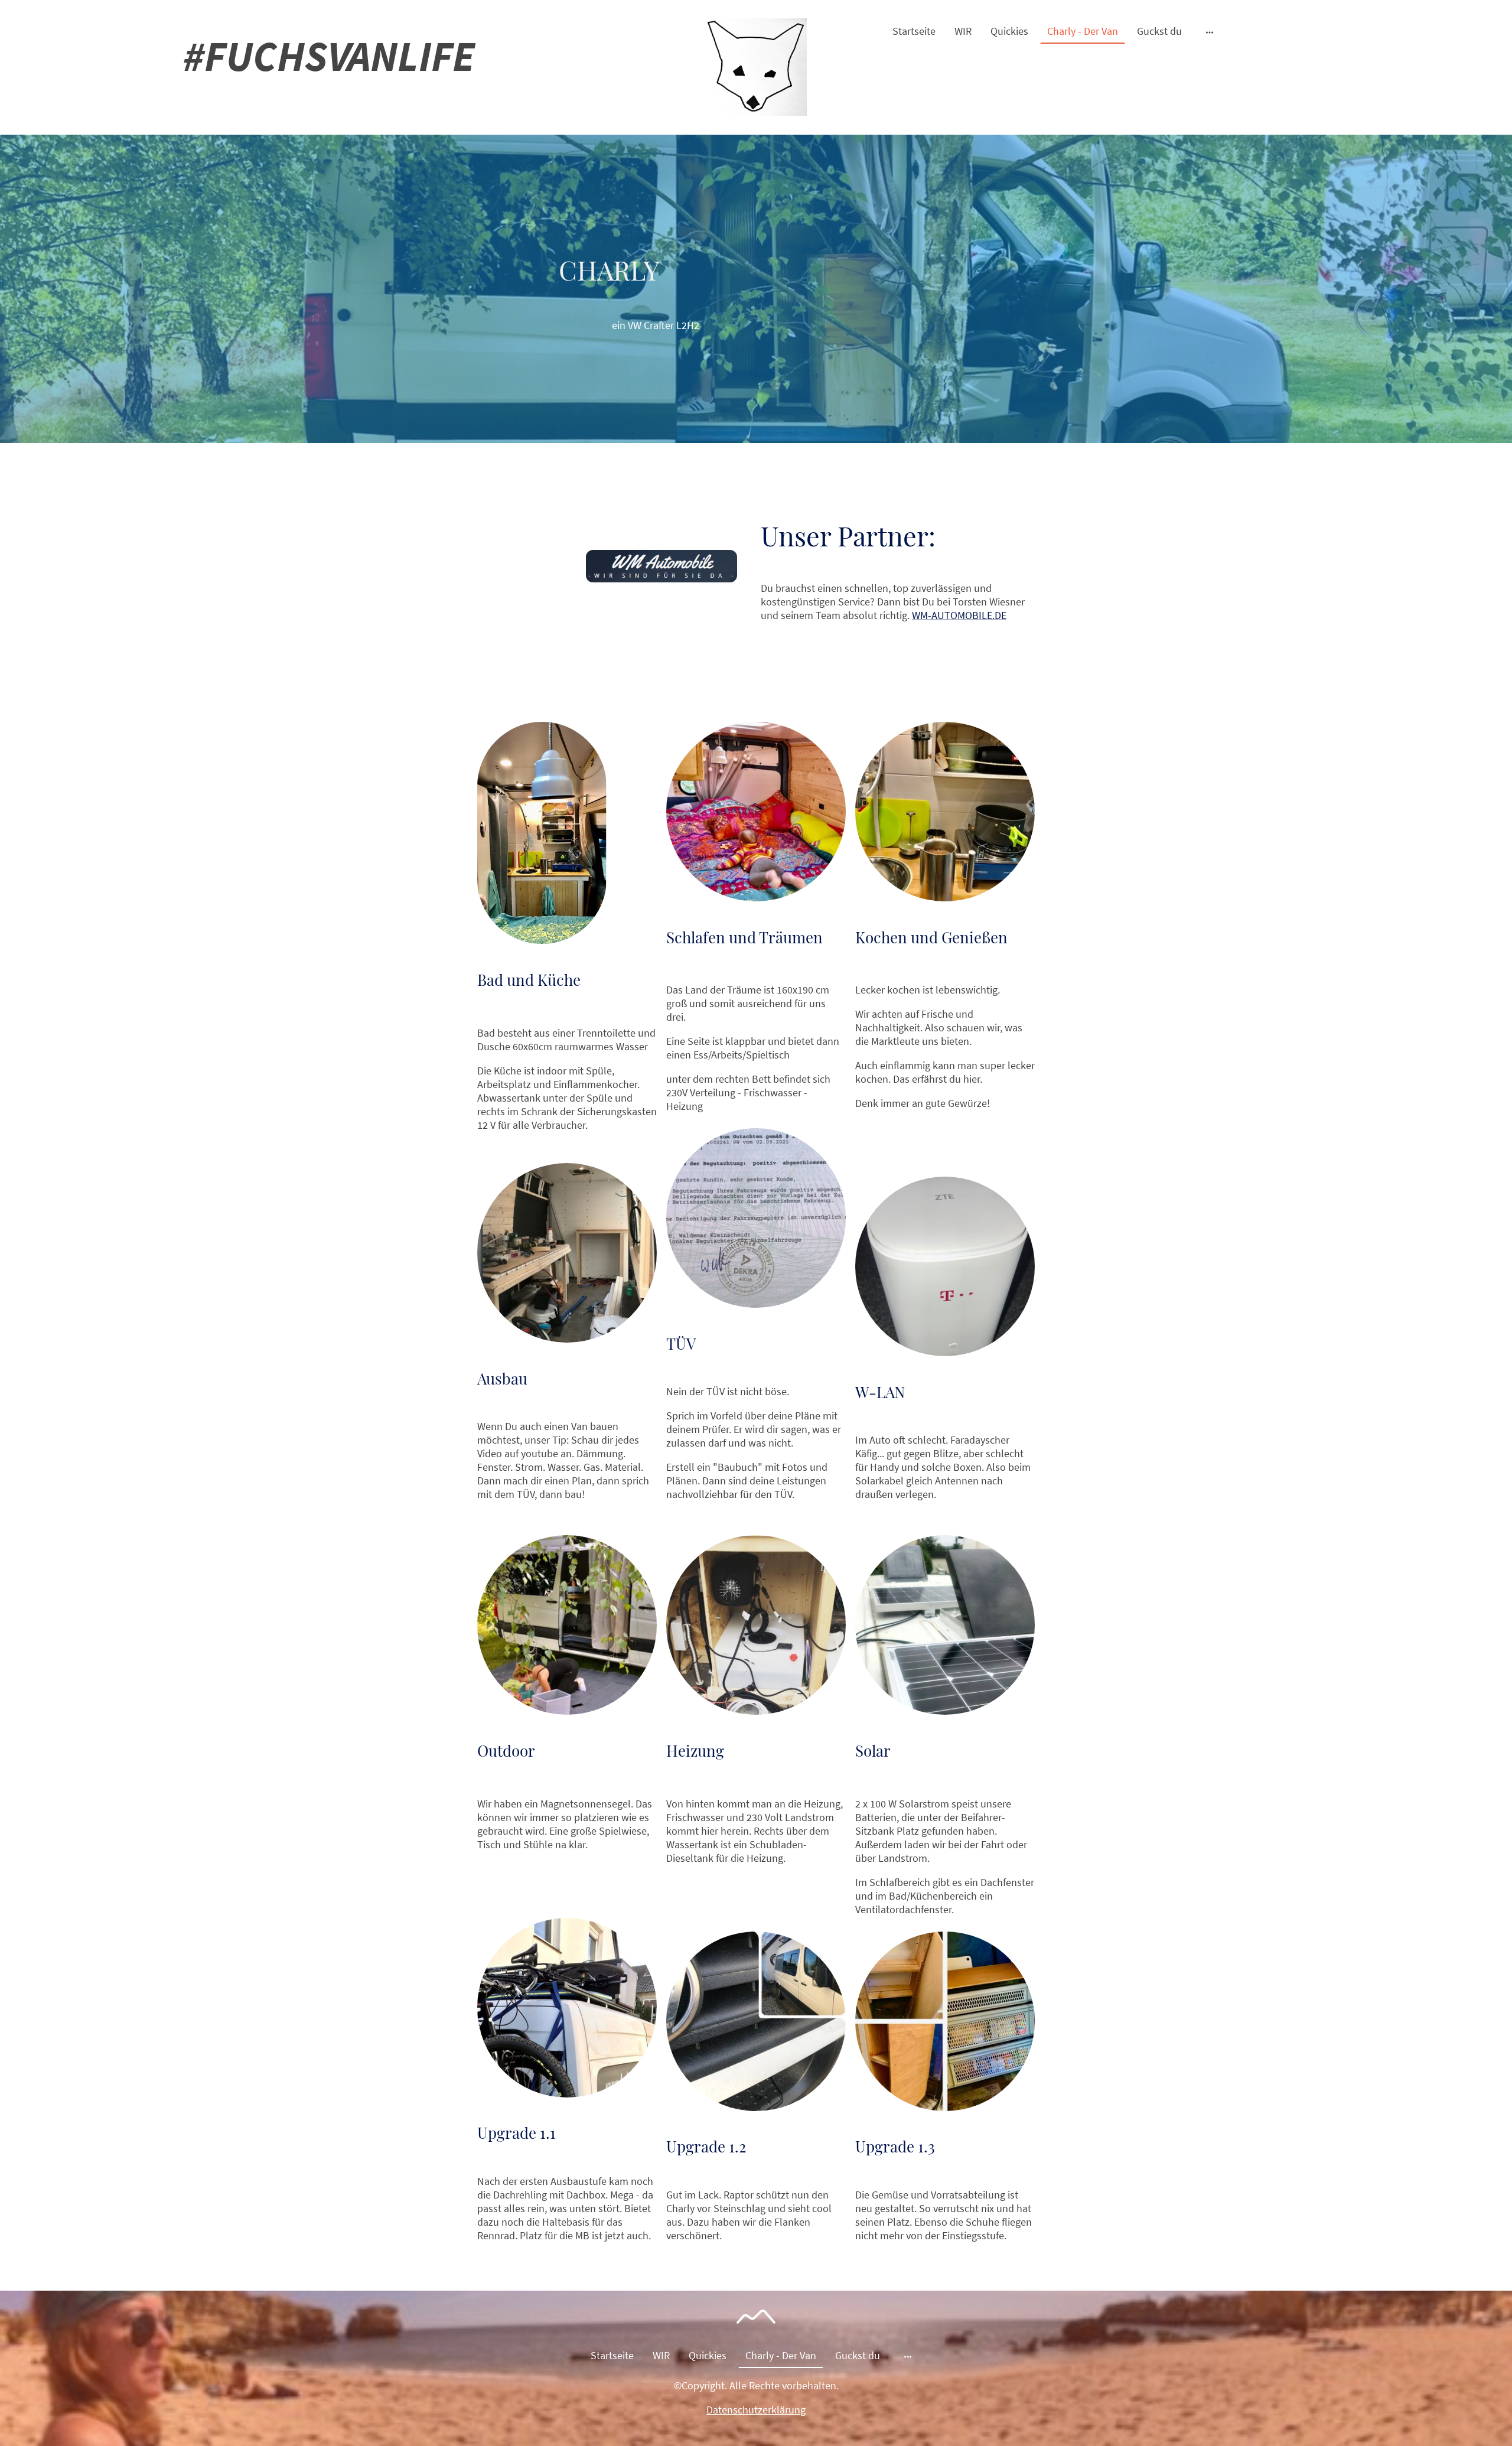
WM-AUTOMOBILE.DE (959, 615)
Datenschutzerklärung (756, 2410)
